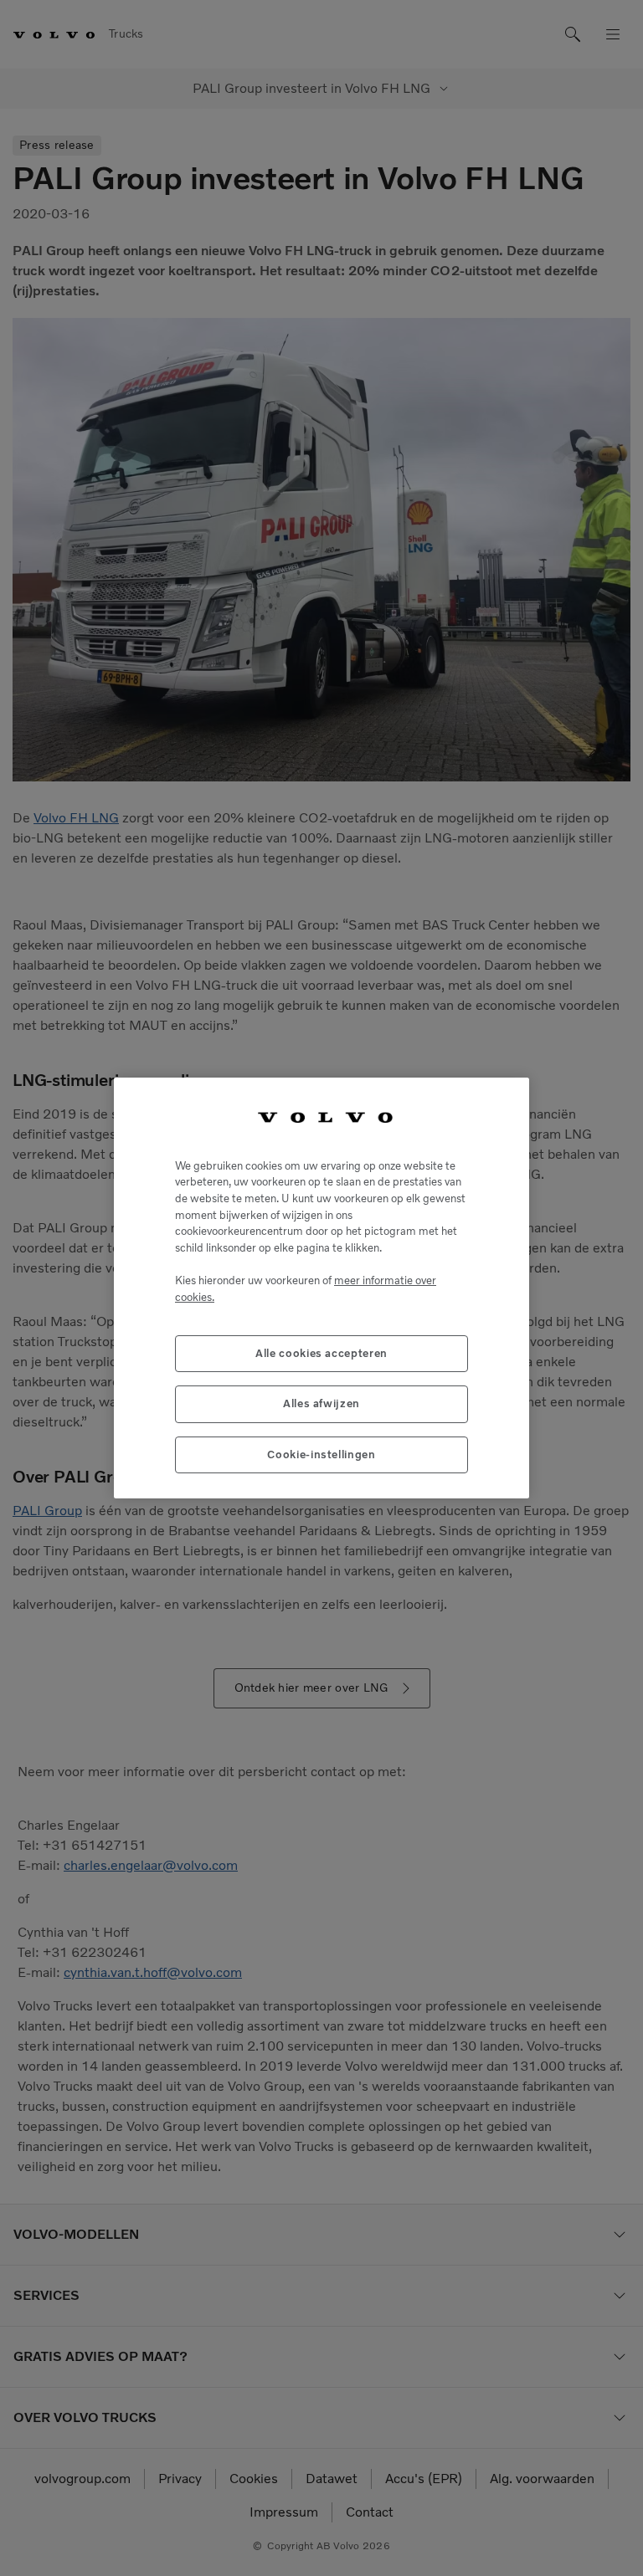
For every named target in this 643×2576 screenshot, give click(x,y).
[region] (321, 1288)
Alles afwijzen (321, 1403)
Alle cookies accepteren (321, 1353)
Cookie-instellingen (321, 1454)
